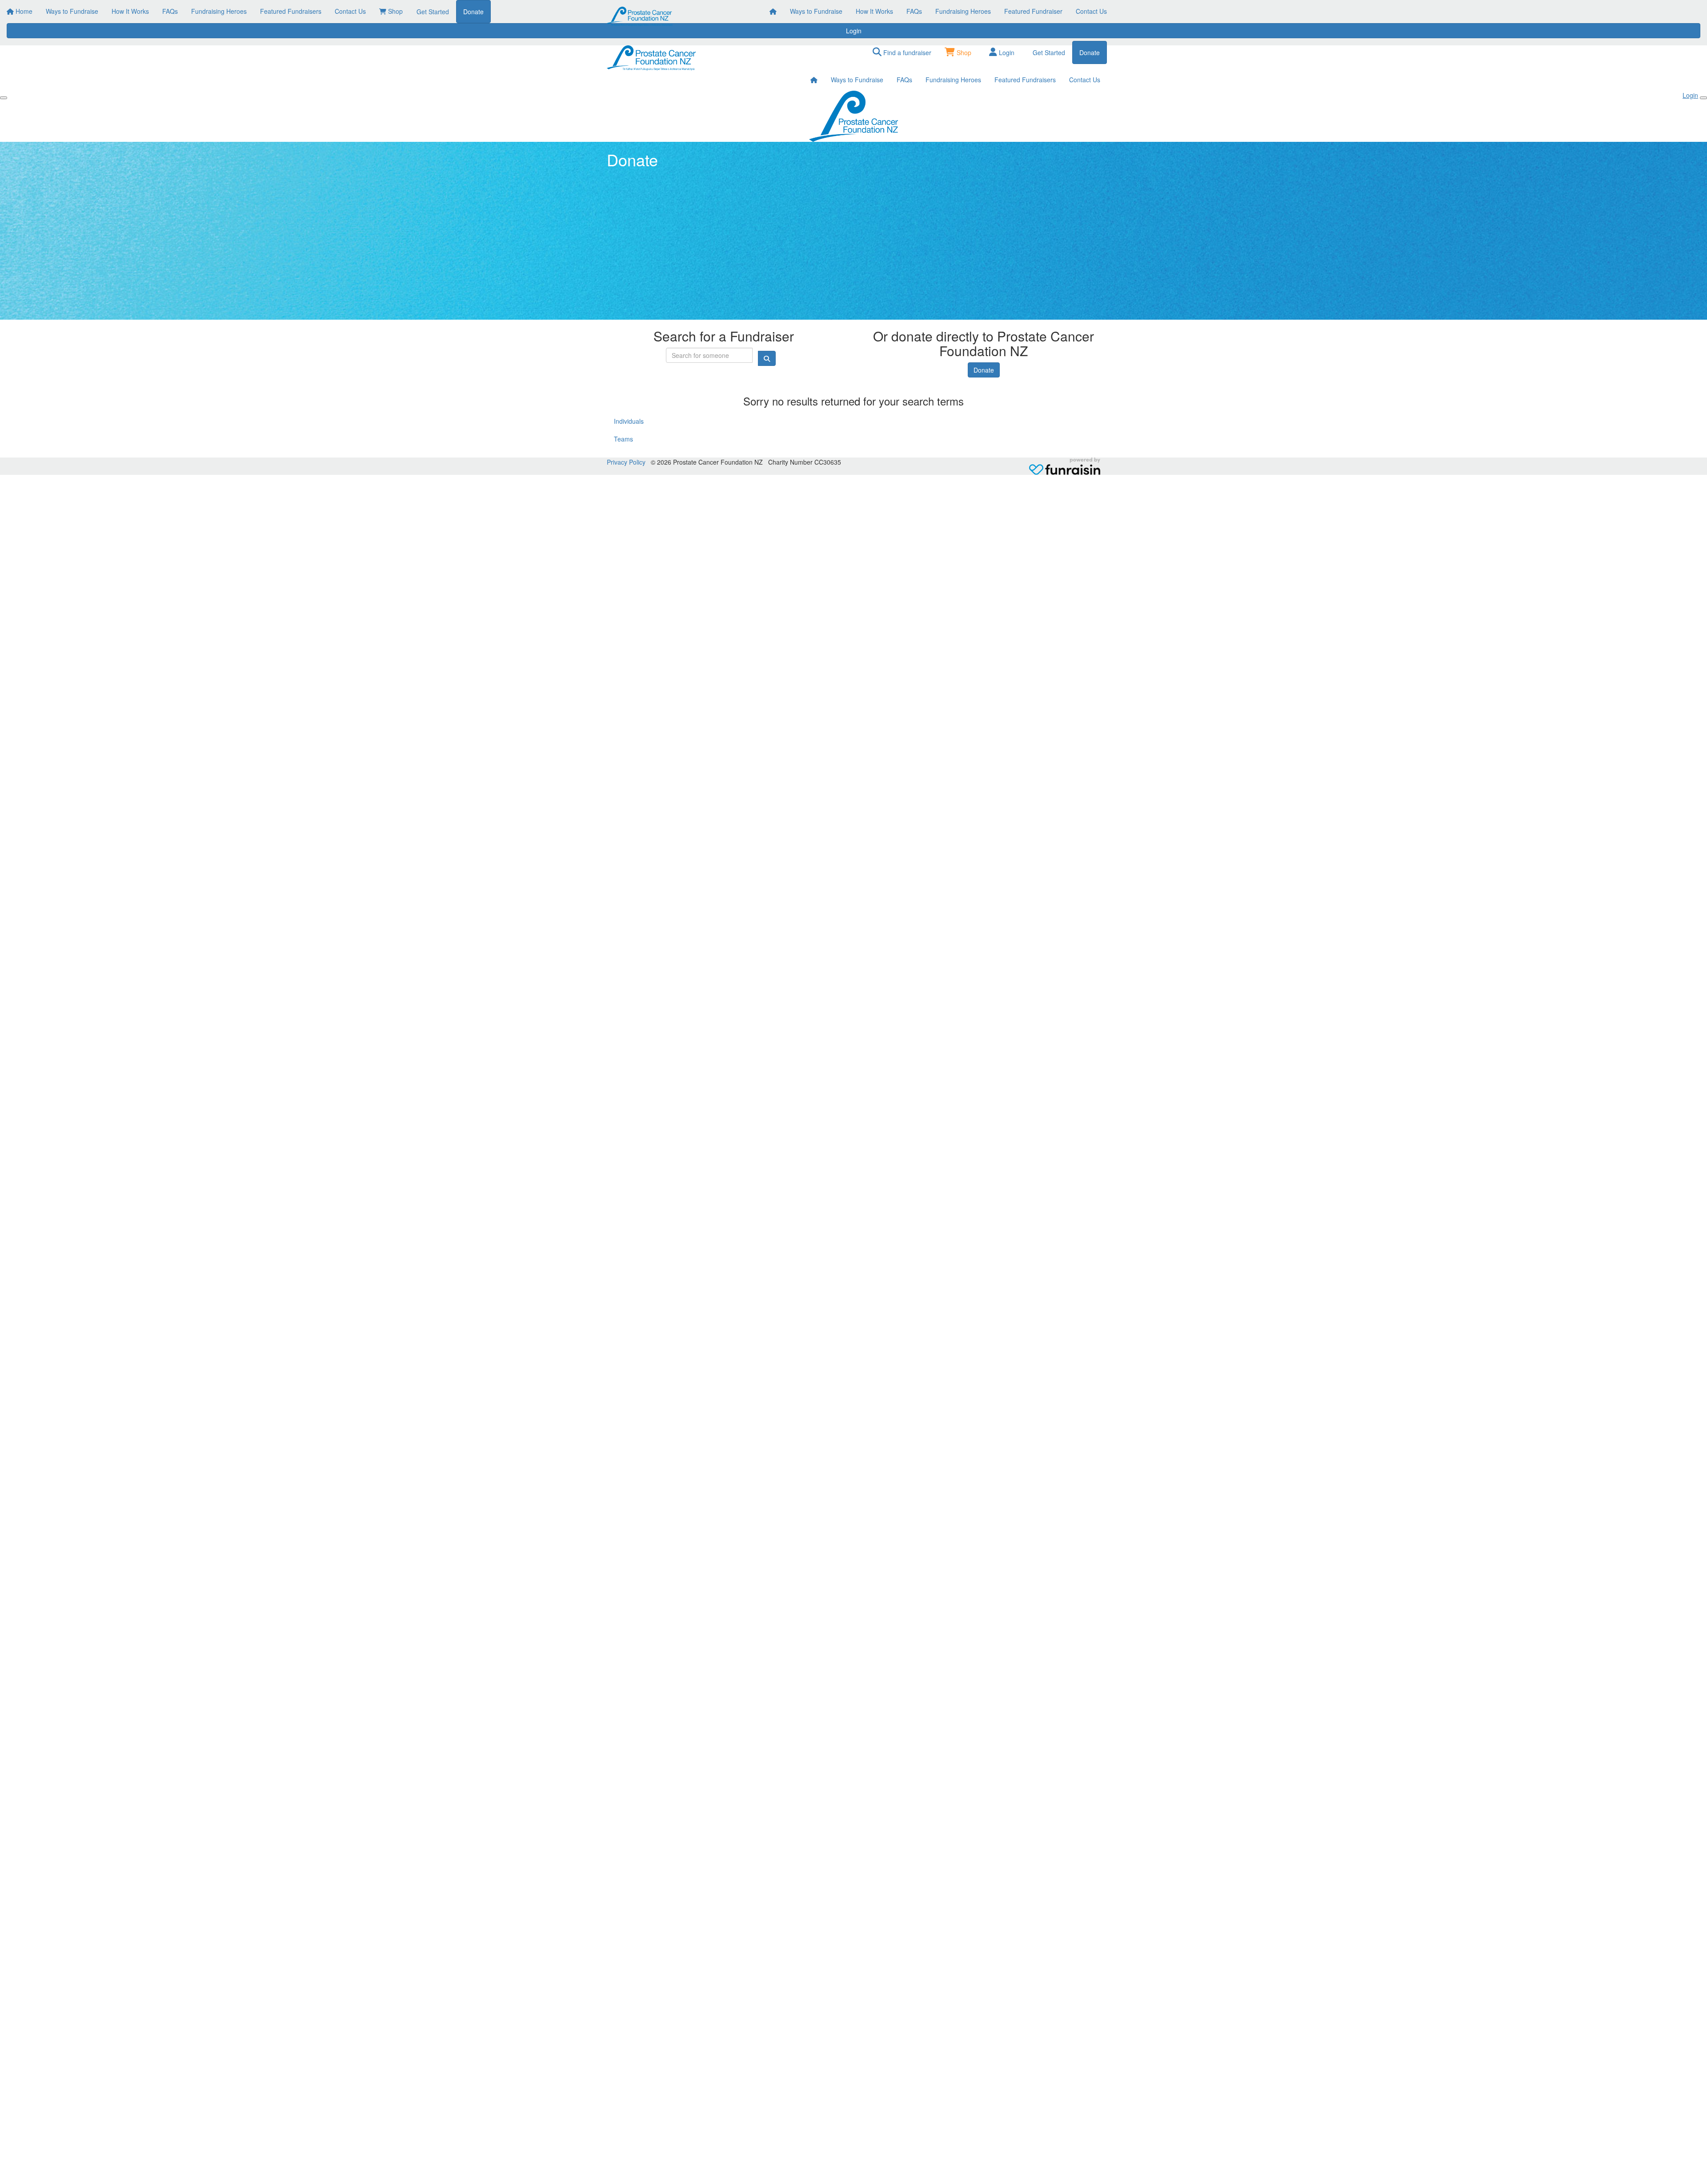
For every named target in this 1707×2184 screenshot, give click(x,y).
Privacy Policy (626, 462)
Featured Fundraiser (1033, 11)
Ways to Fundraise (816, 11)
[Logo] (640, 16)
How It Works (874, 11)
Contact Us (1091, 11)
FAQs (914, 11)
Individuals (629, 421)
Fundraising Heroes (963, 11)
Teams (623, 439)
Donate (984, 370)
